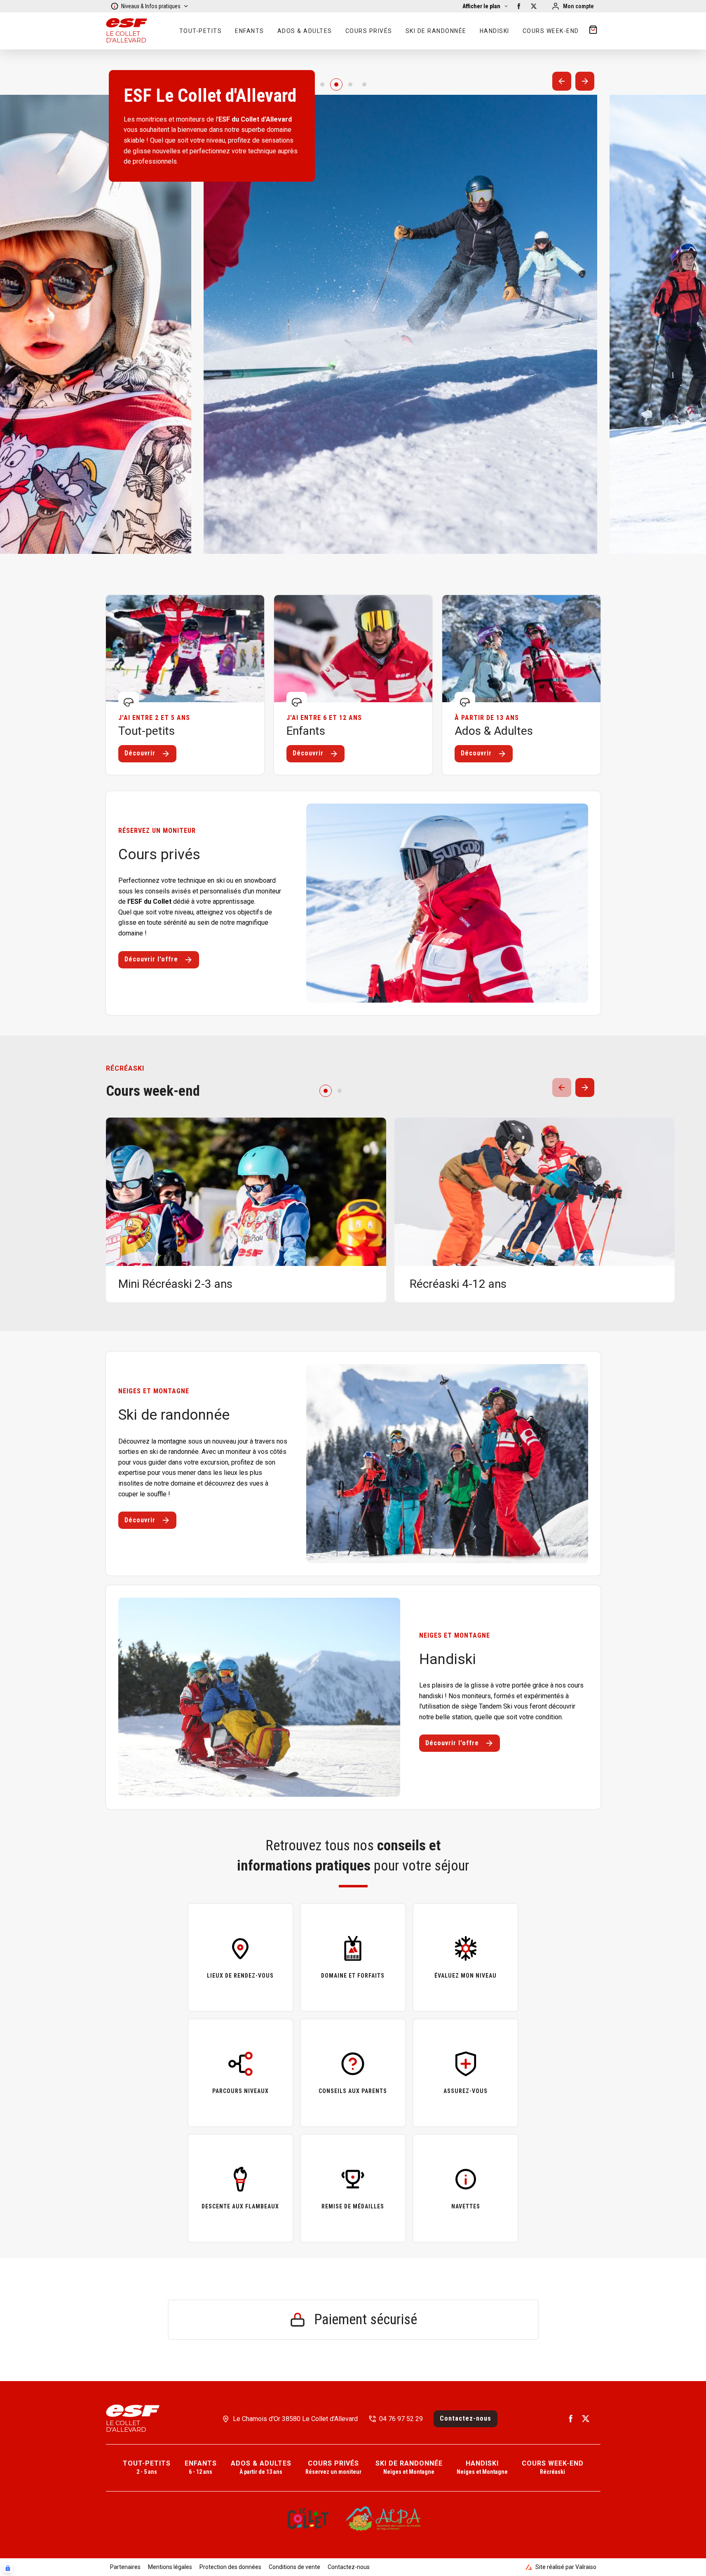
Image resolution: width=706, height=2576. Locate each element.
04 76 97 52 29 (401, 2419)
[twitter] (534, 6)
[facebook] (519, 6)
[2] (350, 84)
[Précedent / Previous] (562, 81)
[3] (364, 84)
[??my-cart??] (593, 31)
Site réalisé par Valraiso (566, 2567)
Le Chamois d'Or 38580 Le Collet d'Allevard (295, 2419)
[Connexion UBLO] (8, 2568)
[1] (336, 84)
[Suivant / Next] (585, 81)
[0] (322, 84)
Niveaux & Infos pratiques (151, 6)
